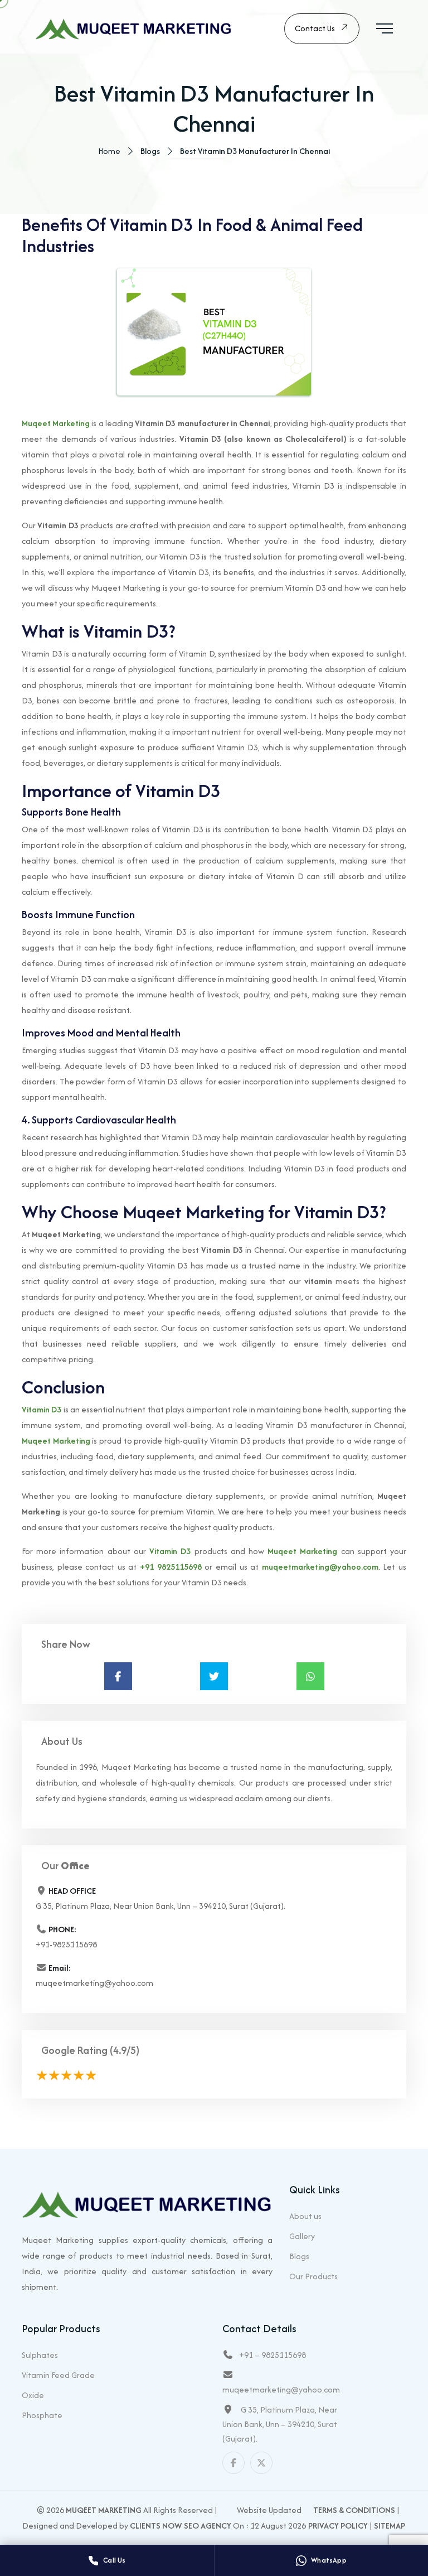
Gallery (302, 2236)
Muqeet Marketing (56, 423)
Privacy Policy (338, 2526)
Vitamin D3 (42, 1409)
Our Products (313, 2276)
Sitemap (390, 2526)
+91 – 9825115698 (273, 2355)
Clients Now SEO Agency (181, 2526)
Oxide (33, 2395)
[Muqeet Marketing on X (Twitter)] (261, 2463)
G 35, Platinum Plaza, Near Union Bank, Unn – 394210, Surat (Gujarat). (280, 2424)
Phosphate (42, 2415)
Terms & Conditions (354, 2510)
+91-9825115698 (66, 1944)
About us (305, 2216)
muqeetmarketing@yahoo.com (320, 1567)
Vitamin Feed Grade (58, 2375)
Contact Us (315, 28)
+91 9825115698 (171, 1567)
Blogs (299, 2256)
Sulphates (40, 2355)
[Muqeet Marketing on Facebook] (234, 2463)
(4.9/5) (125, 2050)
